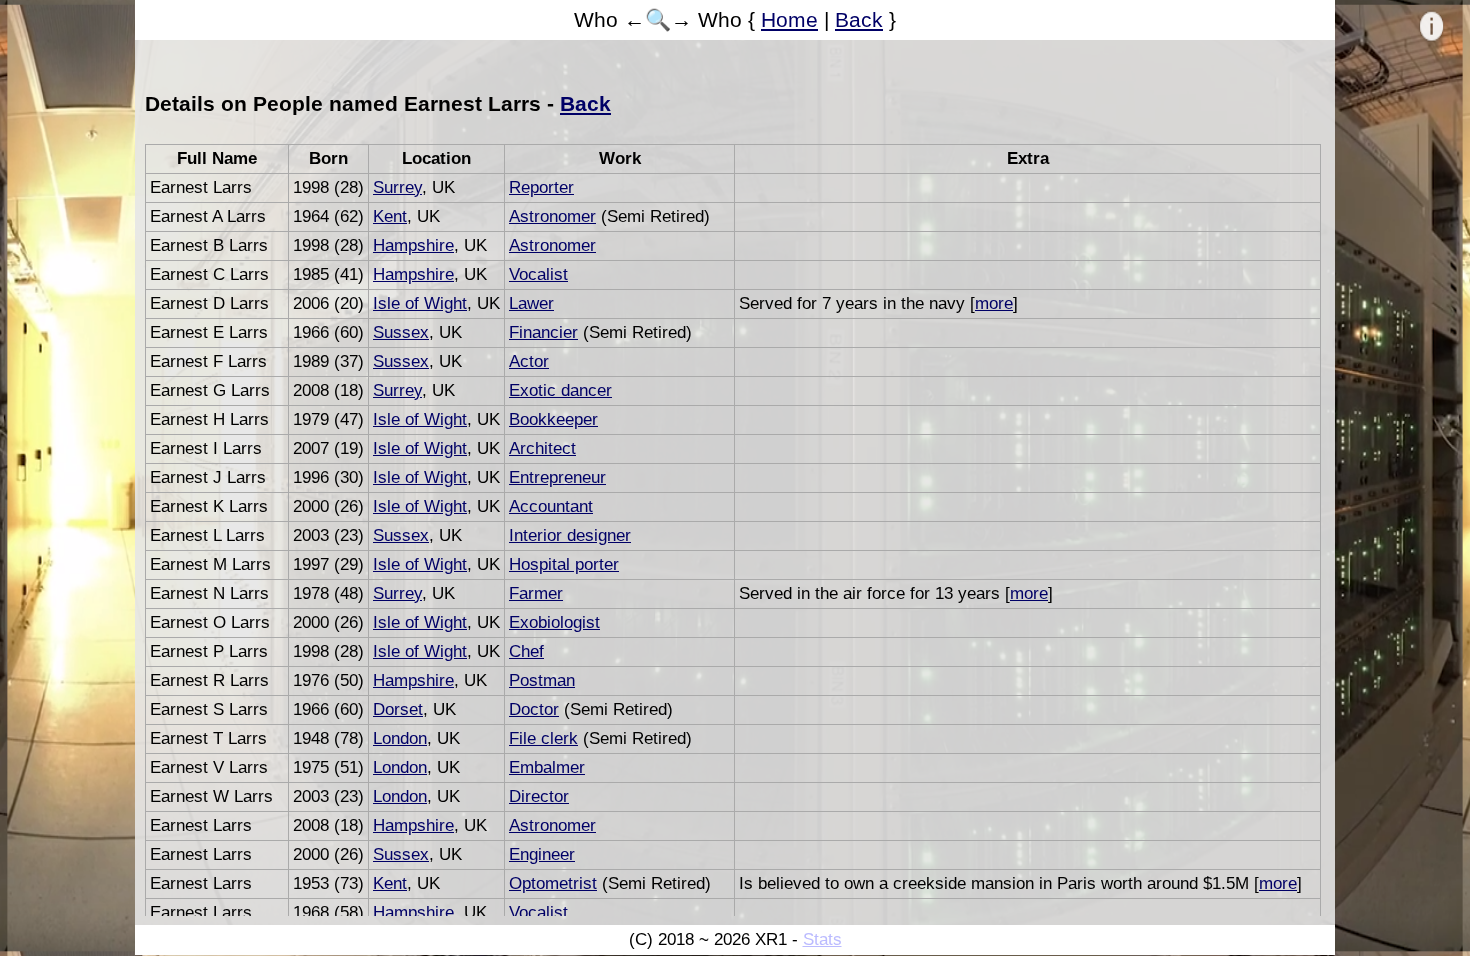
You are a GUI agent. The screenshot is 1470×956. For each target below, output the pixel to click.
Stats (822, 939)
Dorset (398, 709)
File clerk (543, 738)
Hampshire (413, 245)
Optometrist (553, 883)
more (994, 303)
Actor (529, 361)
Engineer (542, 854)
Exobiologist (554, 622)
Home (789, 19)
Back (859, 19)
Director (539, 796)
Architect (542, 448)
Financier (543, 332)
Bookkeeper (553, 419)
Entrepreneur (557, 477)
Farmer (536, 593)
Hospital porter (564, 564)
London (400, 738)
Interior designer (570, 535)
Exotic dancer (560, 390)
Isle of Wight (420, 303)
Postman (542, 680)
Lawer (531, 303)
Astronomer (552, 216)
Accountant (551, 506)
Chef (526, 651)
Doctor (534, 709)
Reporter (541, 187)
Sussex (401, 332)
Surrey (397, 187)
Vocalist (538, 274)
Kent (390, 216)
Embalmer (547, 767)
